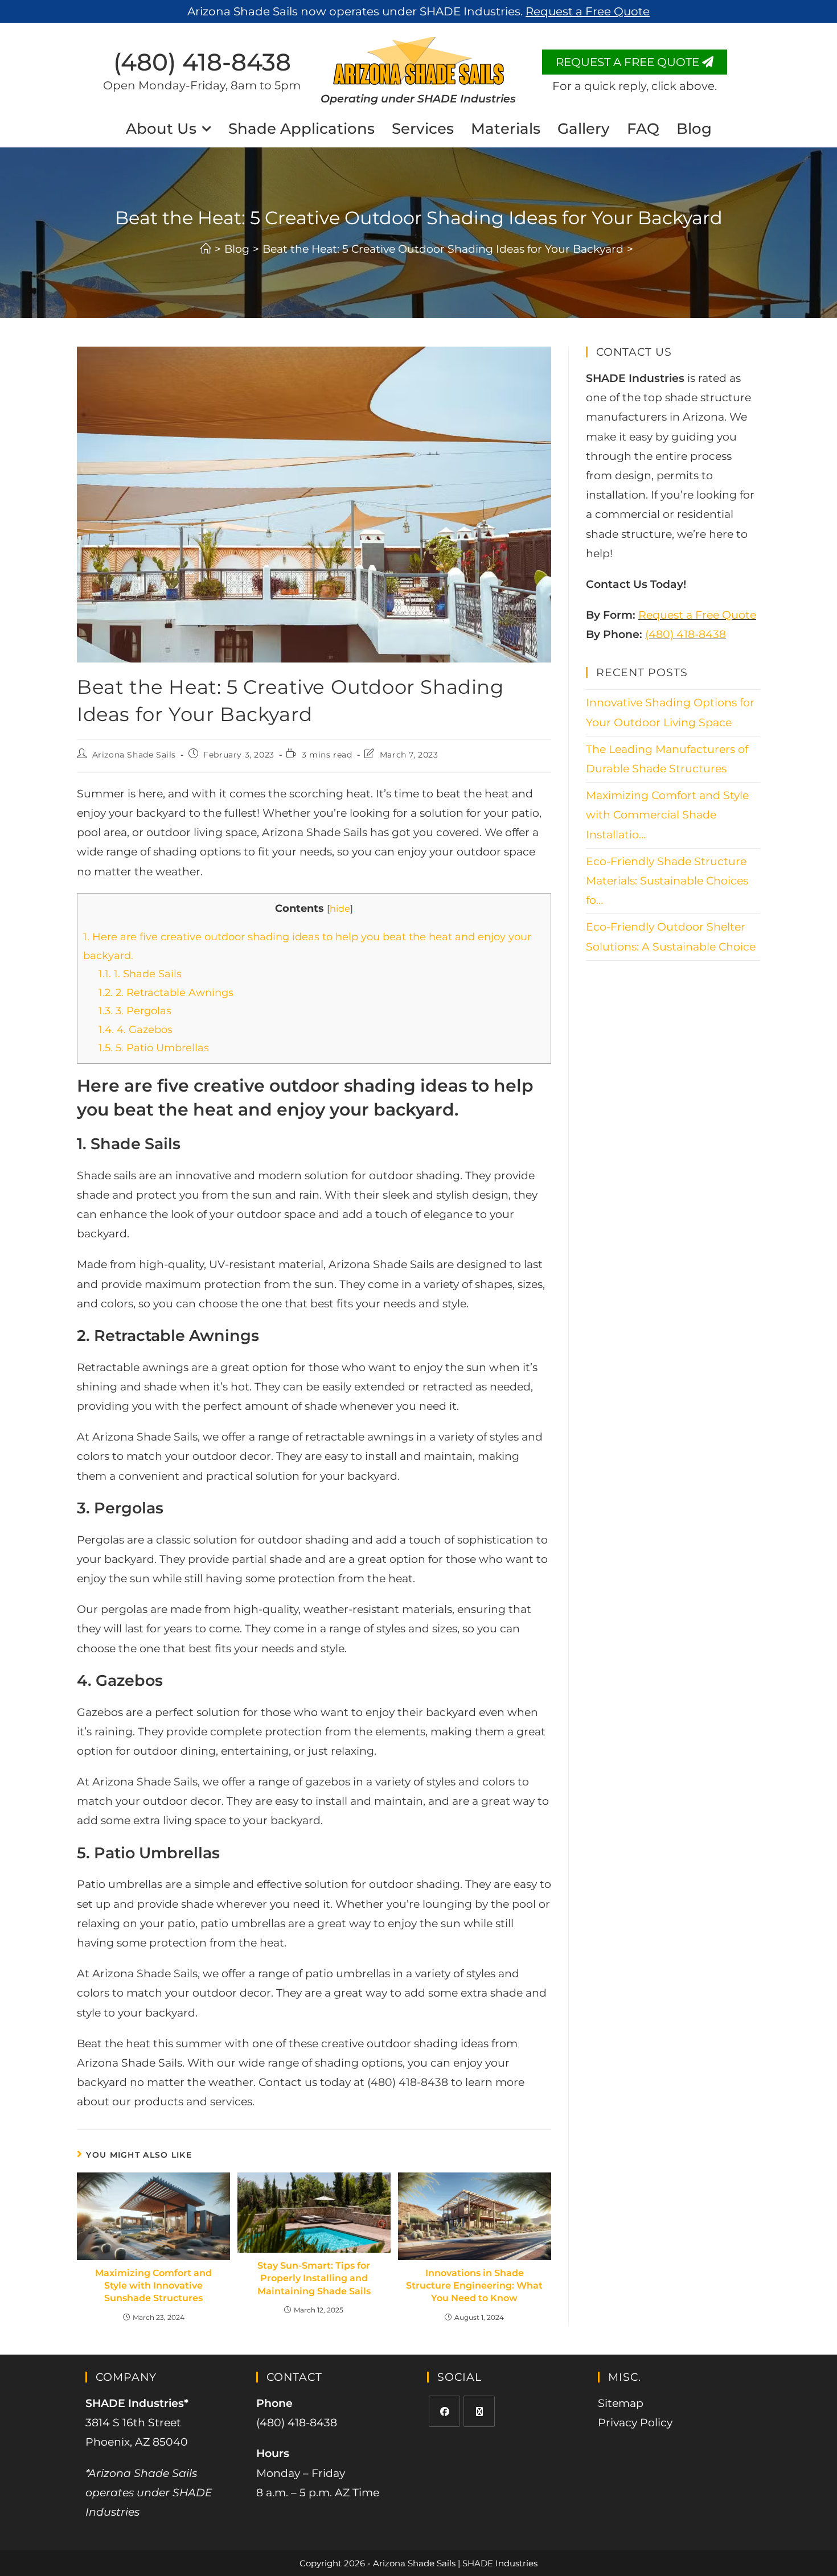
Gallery (584, 129)
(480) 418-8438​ (202, 62)
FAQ (643, 129)
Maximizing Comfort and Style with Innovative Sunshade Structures (153, 2286)
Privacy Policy (635, 2423)
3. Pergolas (135, 1011)
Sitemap (621, 2403)
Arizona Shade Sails (134, 755)
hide (340, 908)
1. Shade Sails (140, 974)
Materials (506, 129)
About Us (161, 129)
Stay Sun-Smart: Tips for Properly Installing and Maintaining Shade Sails (314, 2278)
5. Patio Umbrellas (154, 1048)
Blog (694, 129)
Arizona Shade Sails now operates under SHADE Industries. (419, 11)
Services (423, 129)
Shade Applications (301, 129)
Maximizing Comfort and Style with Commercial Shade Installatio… (667, 815)
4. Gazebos (136, 1030)
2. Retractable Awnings (166, 993)
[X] (479, 2411)
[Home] (206, 249)
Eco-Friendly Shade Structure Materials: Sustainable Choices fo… (667, 881)
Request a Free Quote (697, 615)
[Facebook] (444, 2411)
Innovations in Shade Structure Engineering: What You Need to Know (474, 2286)
